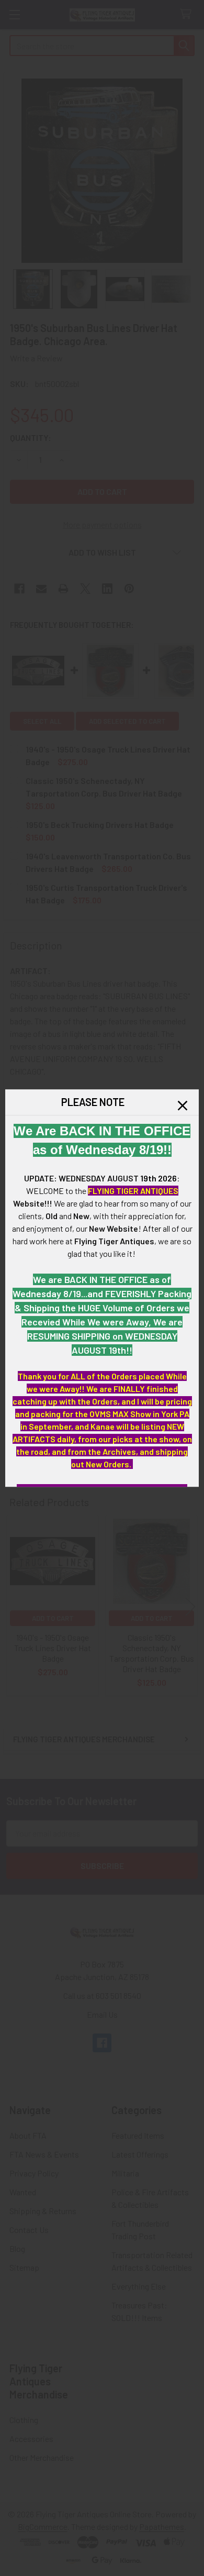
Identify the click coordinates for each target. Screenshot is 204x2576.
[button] (183, 1105)
